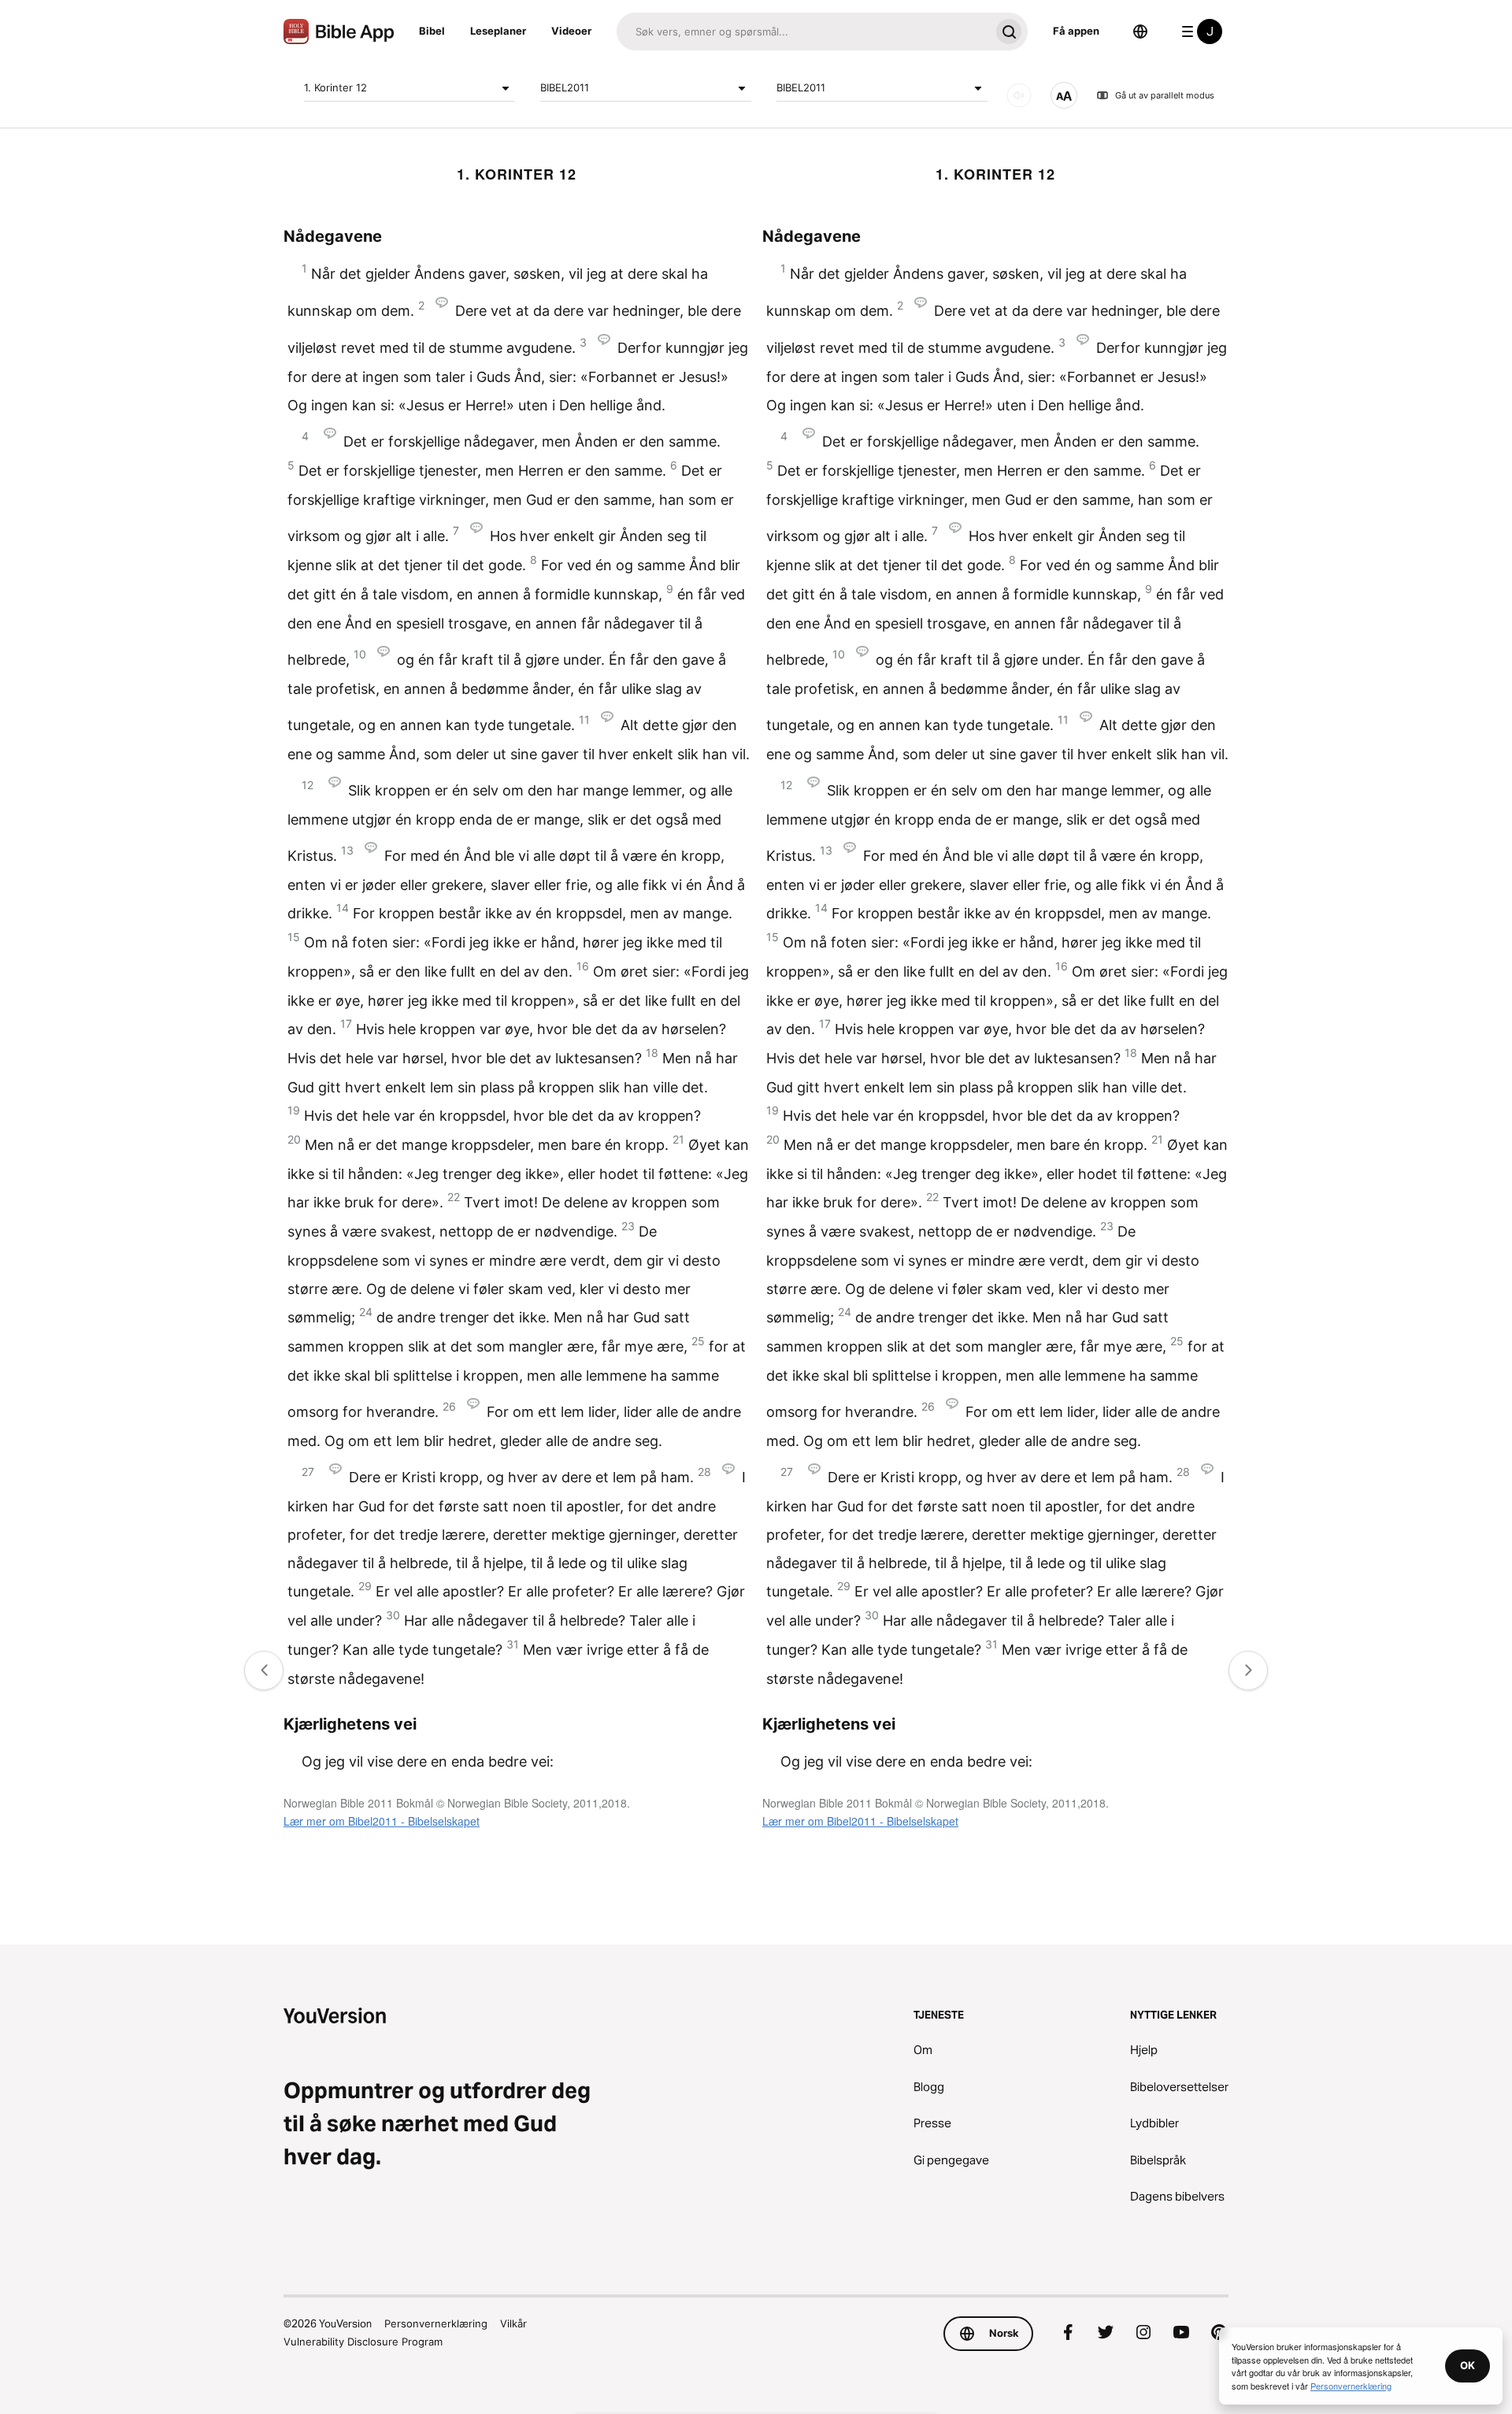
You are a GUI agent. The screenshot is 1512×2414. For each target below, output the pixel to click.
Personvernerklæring (436, 2323)
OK (1468, 2365)
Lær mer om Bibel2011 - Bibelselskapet (382, 1821)
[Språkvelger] (1140, 32)
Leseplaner (498, 31)
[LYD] (1019, 95)
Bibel (432, 31)
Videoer (571, 31)
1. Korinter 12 (335, 87)
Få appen (1076, 31)
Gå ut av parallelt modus (1165, 95)
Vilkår (513, 2323)
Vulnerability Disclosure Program (363, 2342)
